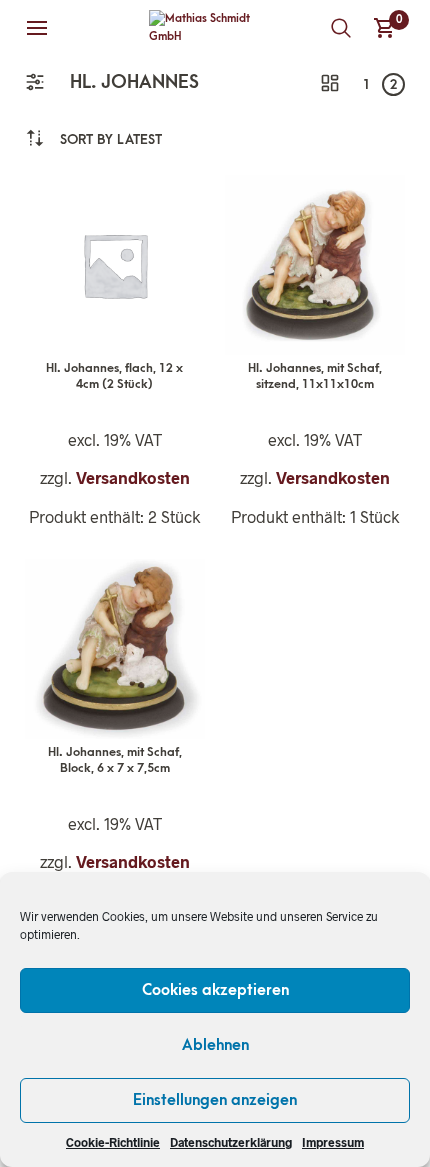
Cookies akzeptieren (215, 990)
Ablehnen (215, 1045)
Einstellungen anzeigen (215, 1100)
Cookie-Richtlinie (113, 1142)
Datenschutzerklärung (231, 1142)
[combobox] (111, 139)
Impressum (333, 1142)
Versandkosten (133, 477)
